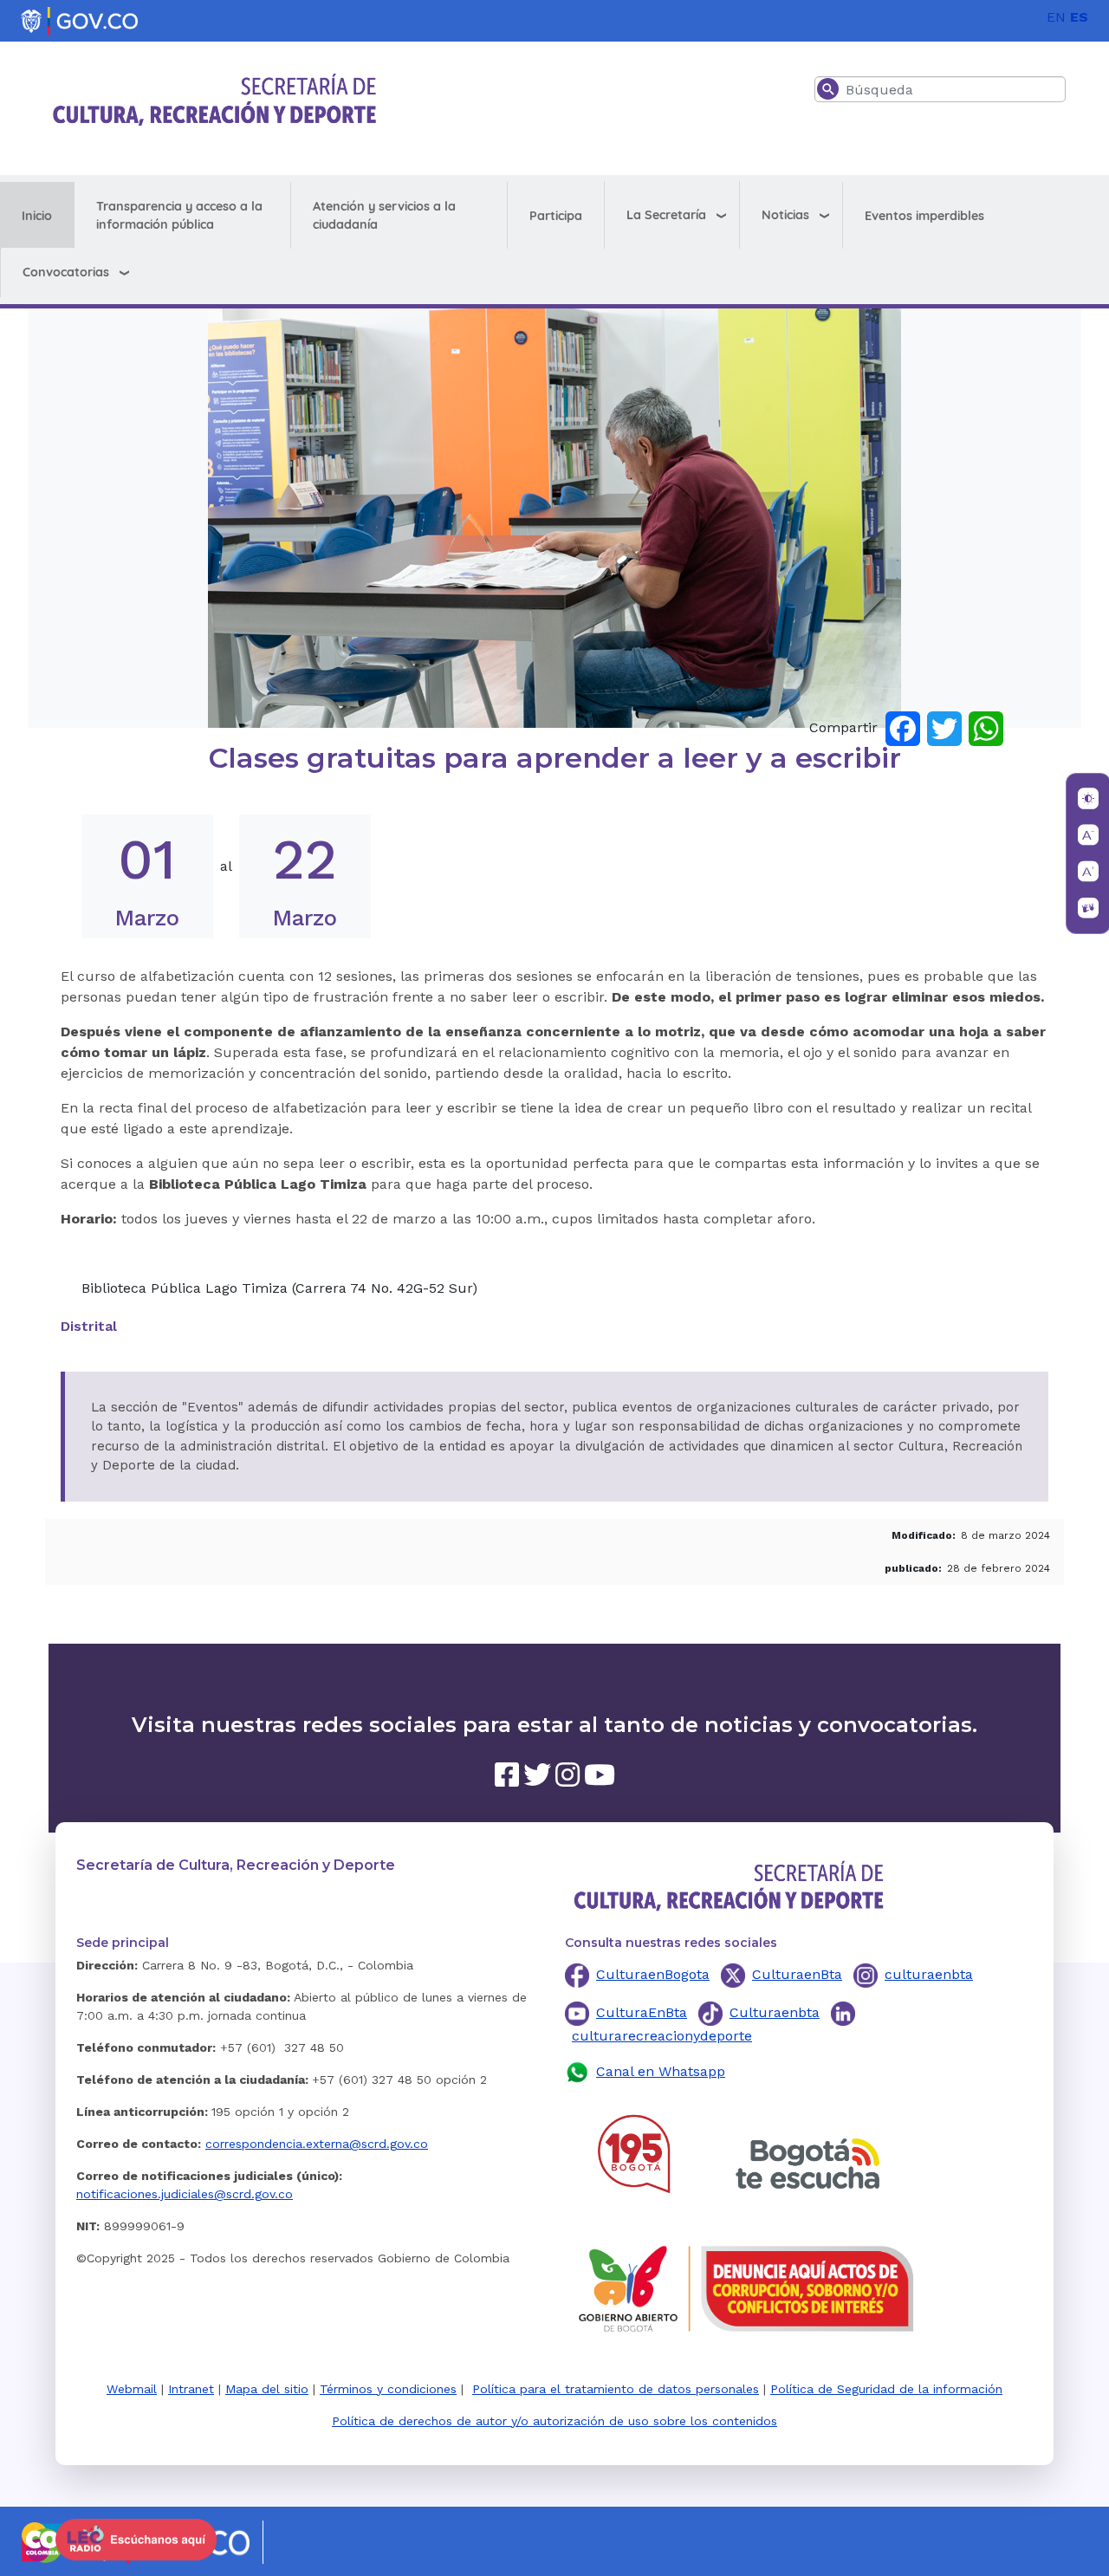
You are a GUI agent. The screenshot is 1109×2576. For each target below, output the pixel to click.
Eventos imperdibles (924, 216)
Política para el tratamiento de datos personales (616, 2389)
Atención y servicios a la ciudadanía (384, 215)
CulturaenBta (797, 1974)
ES (1079, 17)
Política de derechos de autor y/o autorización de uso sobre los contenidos (554, 2421)
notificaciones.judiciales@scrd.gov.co (185, 2194)
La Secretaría (666, 215)
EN (1056, 17)
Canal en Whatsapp (661, 2071)
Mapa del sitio (267, 2389)
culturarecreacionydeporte (662, 2036)
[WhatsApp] (986, 727)
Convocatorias (66, 272)
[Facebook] (903, 727)
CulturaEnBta (642, 2012)
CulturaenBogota (653, 1974)
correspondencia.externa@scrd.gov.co (317, 2144)
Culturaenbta (775, 2012)
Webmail (132, 2389)
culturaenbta (929, 1974)
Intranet (191, 2389)
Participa (556, 216)
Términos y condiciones (388, 2389)
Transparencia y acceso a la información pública (179, 215)
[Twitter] (944, 727)
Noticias (785, 215)
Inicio (37, 216)
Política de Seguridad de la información (886, 2389)
